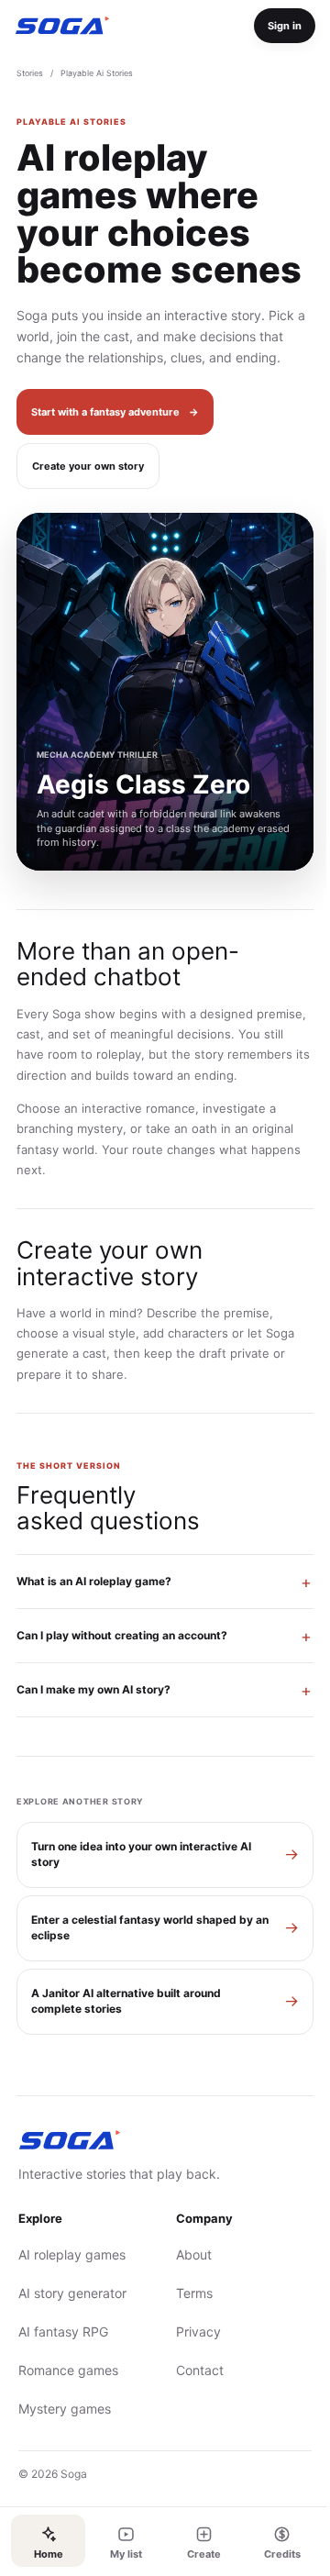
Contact (193, 2428)
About (187, 2312)
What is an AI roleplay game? (94, 1639)
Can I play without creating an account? (122, 1693)
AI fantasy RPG (63, 2389)
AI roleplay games (72, 2312)
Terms (188, 2351)
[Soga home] (62, 25)
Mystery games (65, 2466)
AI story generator (72, 2351)
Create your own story (88, 466)
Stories (30, 73)
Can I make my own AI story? (93, 1747)
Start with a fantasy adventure (115, 412)
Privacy (192, 2389)
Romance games (68, 2428)
